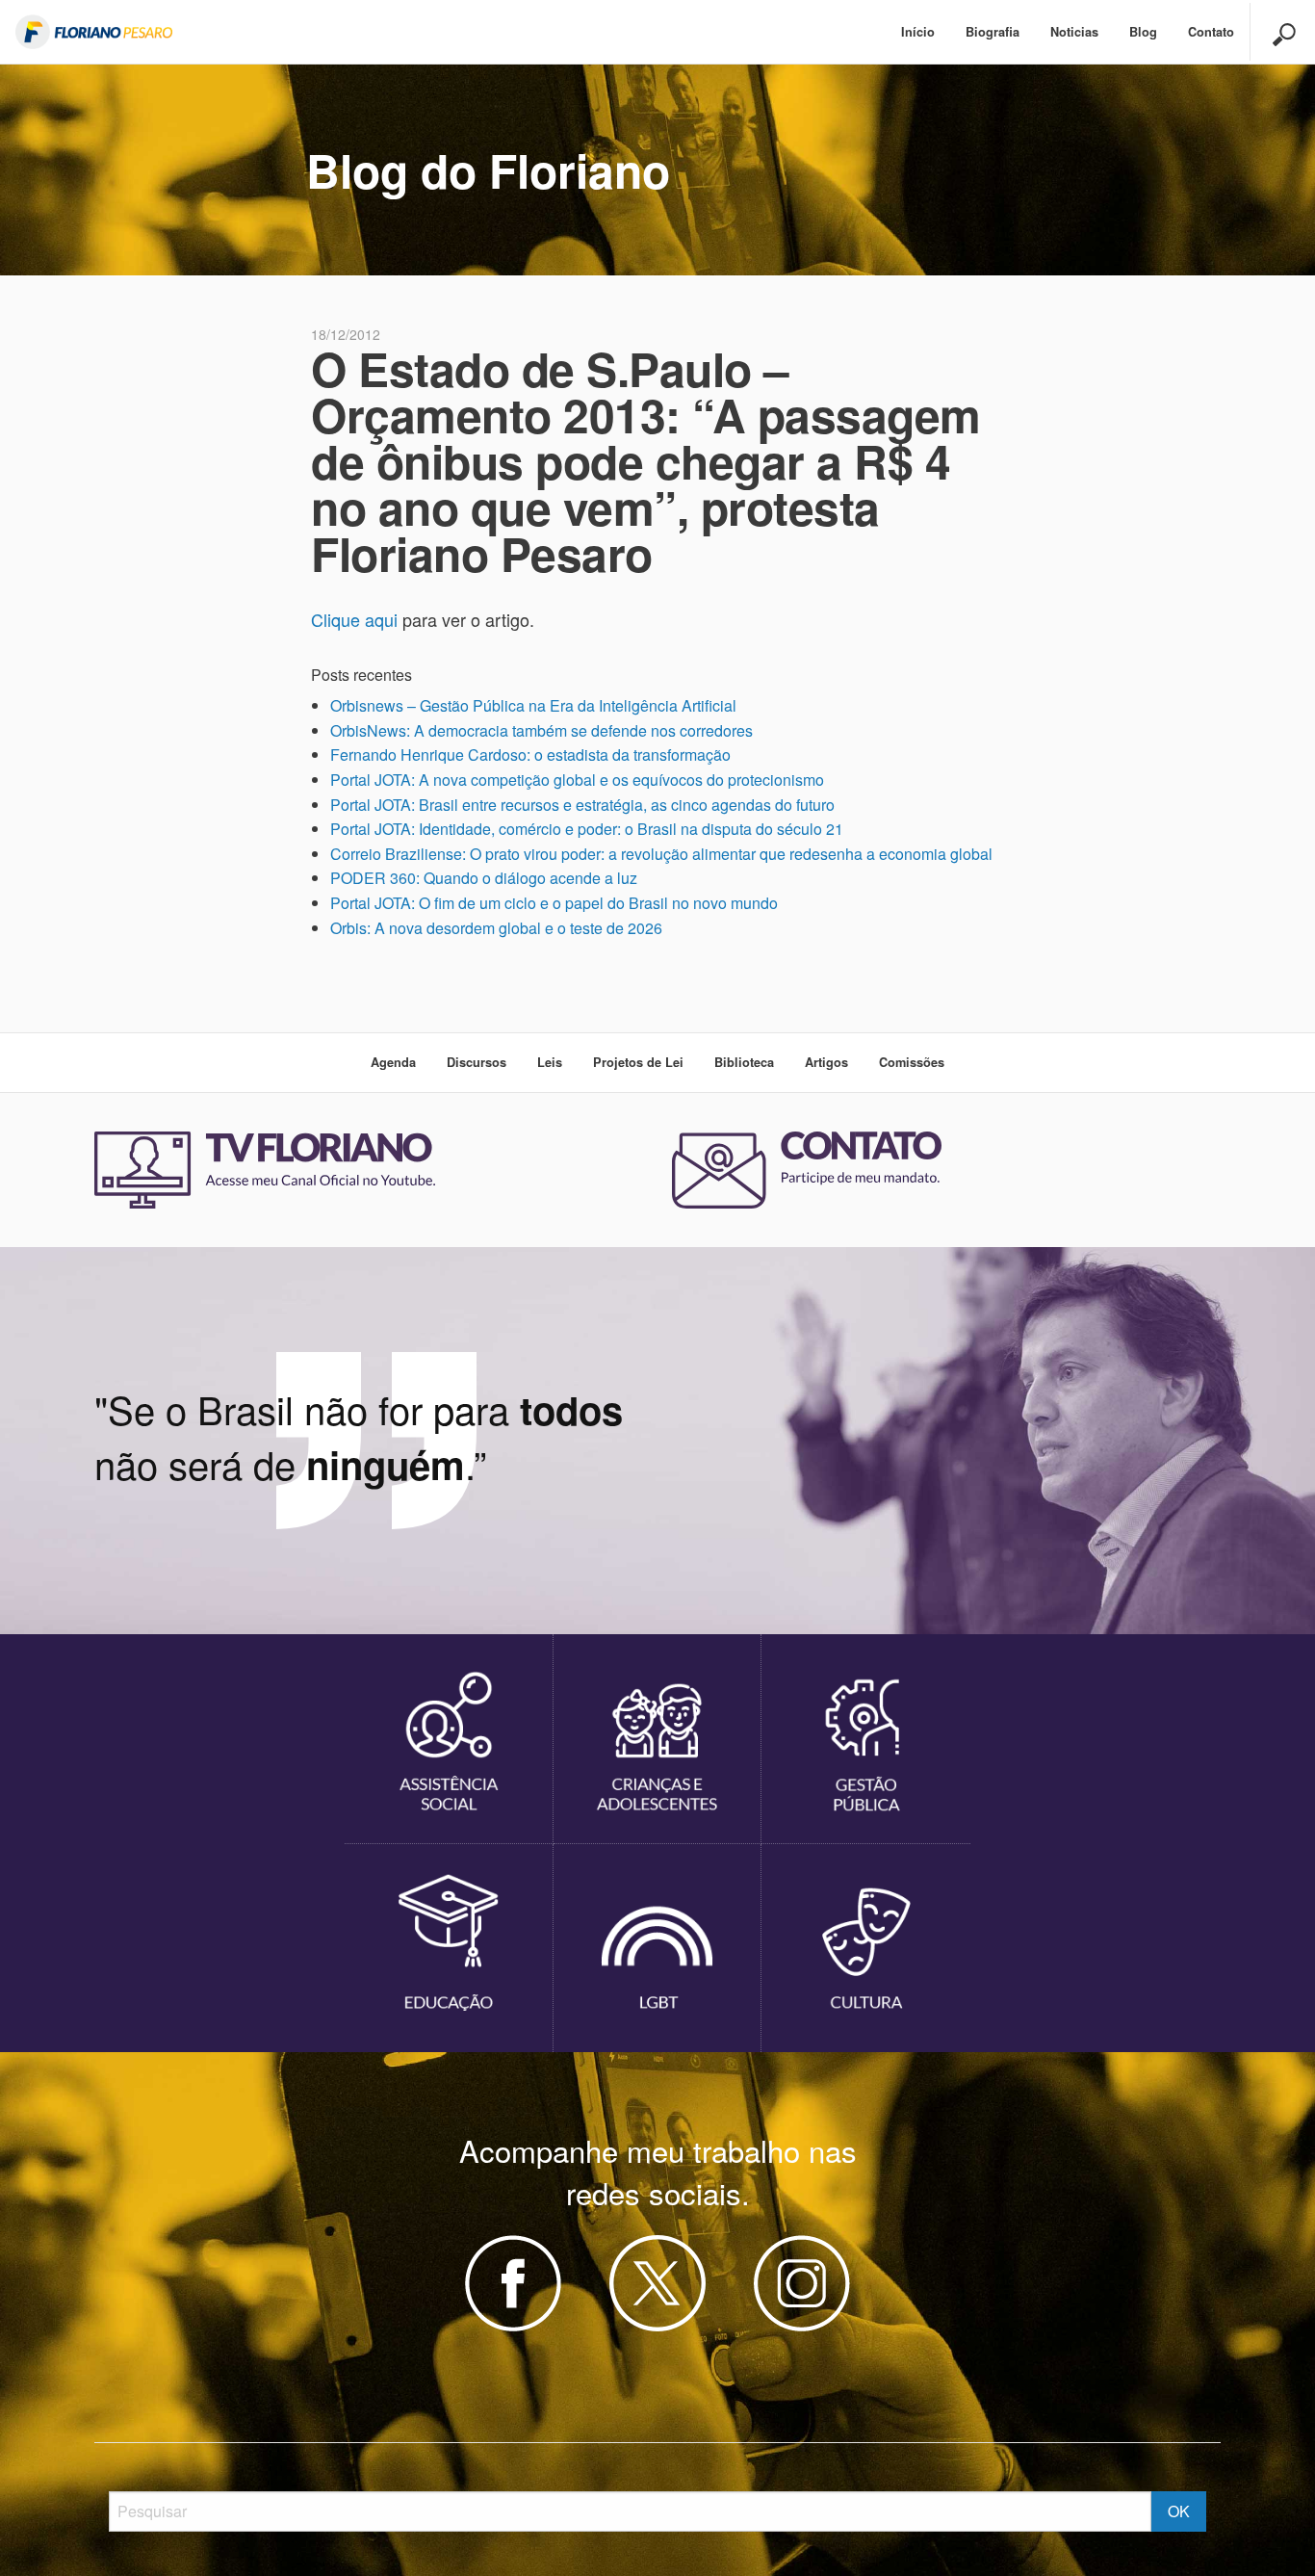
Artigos (826, 1062)
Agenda (393, 1062)
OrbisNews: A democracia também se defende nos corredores (541, 730)
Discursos (477, 1062)
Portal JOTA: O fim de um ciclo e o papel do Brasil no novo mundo (554, 903)
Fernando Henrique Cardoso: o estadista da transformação (530, 755)
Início (918, 32)
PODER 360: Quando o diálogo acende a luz (484, 878)
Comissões (912, 1062)
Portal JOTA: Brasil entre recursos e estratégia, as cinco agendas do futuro (582, 805)
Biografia (993, 32)
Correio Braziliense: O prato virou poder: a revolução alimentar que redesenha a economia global (661, 854)
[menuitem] (918, 32)
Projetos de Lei (638, 1062)
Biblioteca (744, 1062)
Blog (1143, 32)
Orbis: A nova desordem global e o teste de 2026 (496, 928)
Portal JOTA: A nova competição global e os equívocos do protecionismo (577, 780)
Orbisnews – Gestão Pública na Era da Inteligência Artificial (533, 705)
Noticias (1074, 32)
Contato (1211, 32)
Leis (550, 1062)
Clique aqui (354, 619)
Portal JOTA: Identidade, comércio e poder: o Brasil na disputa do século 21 (587, 829)
